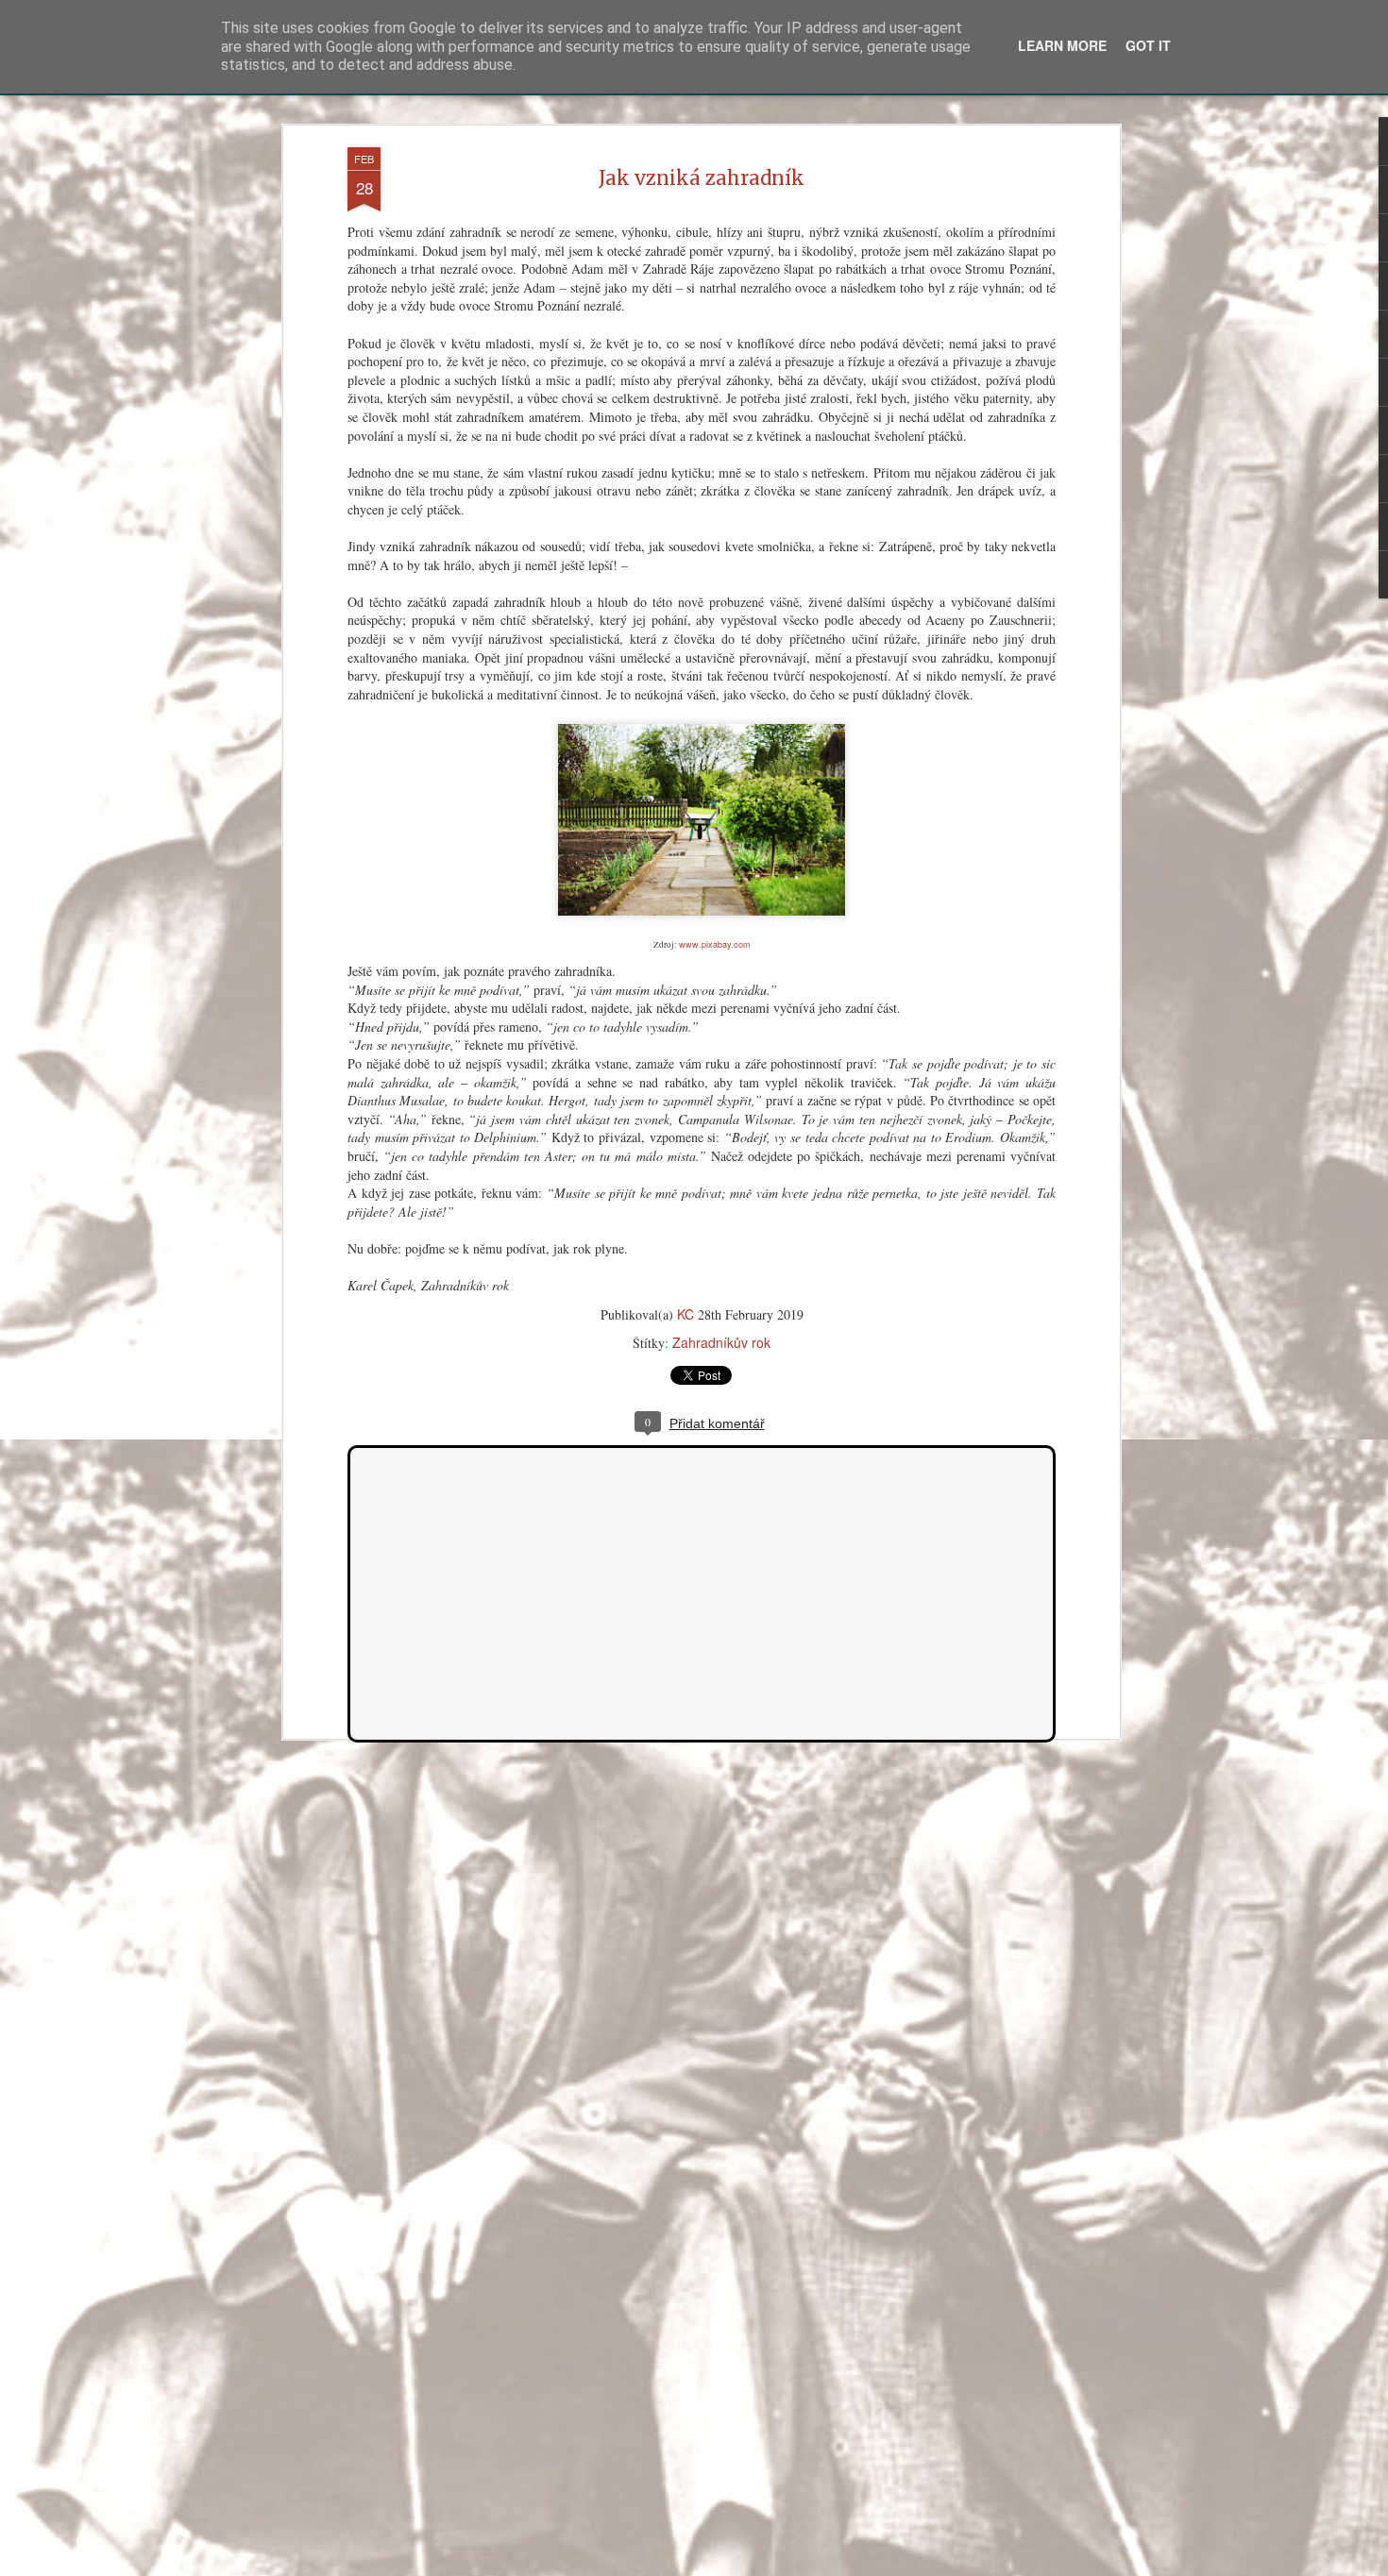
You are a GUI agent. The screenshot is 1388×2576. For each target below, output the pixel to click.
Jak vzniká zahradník (702, 178)
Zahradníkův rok (721, 1342)
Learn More (1062, 45)
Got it (1148, 45)
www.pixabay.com (715, 944)
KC (686, 1314)
